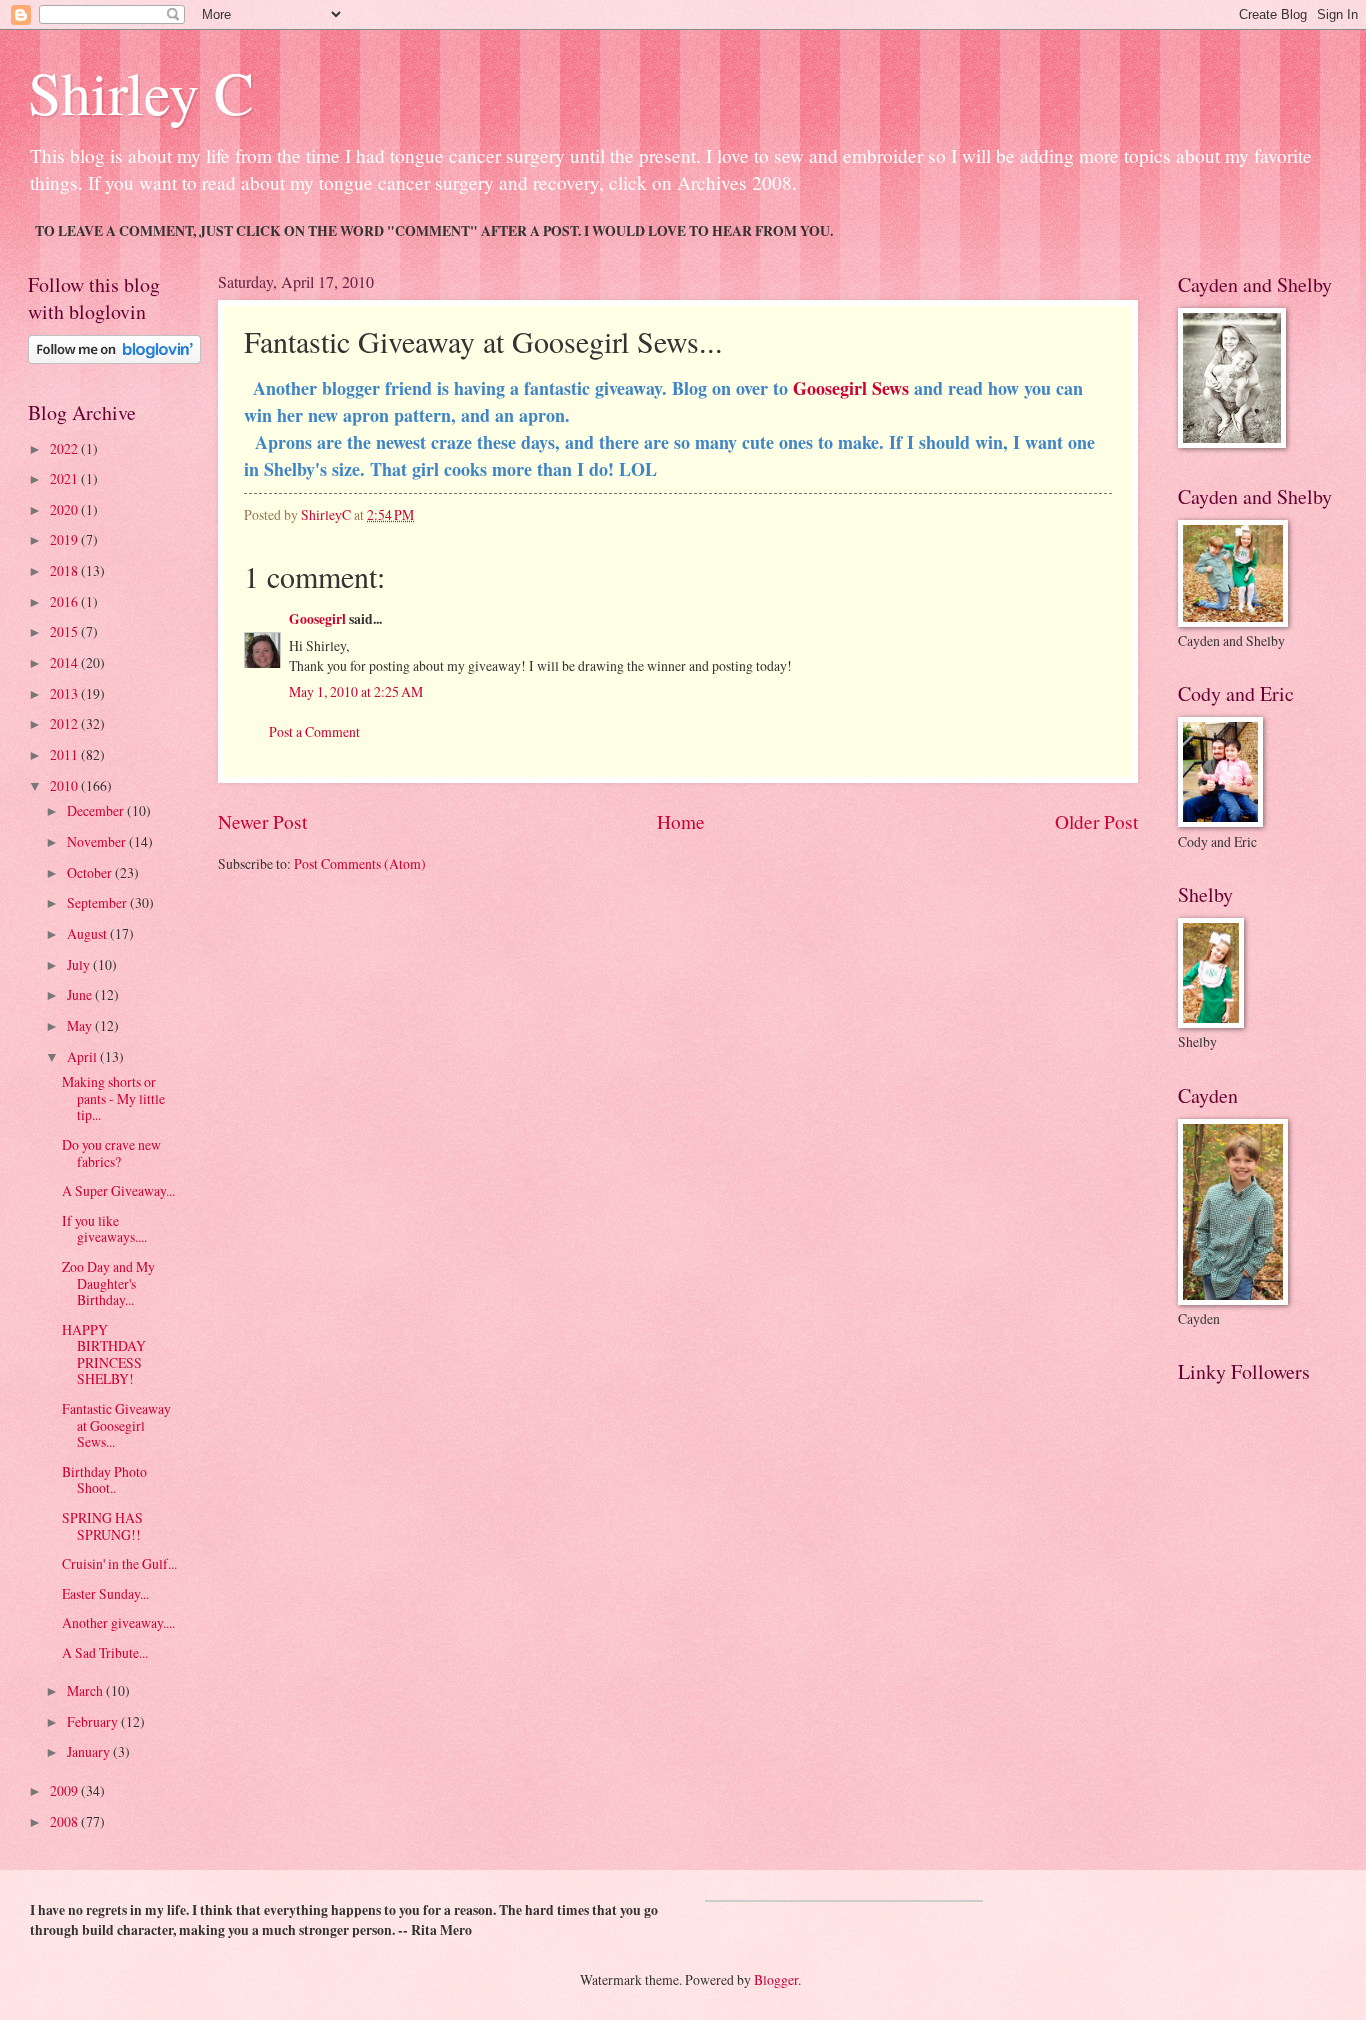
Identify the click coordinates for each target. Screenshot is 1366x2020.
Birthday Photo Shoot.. (104, 1480)
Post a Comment (314, 731)
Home (681, 821)
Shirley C (141, 92)
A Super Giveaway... (118, 1190)
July (80, 964)
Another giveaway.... (118, 1622)
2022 (65, 448)
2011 (65, 754)
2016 (65, 601)
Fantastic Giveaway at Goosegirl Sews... (116, 1425)
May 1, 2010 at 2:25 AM (356, 691)
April (83, 1056)
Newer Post (262, 821)
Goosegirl (317, 619)
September (98, 902)
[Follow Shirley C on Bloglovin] (114, 358)
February (94, 1721)
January (90, 1751)
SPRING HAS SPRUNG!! (102, 1526)
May (81, 1025)
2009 (65, 1790)
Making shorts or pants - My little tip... (113, 1098)
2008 (65, 1821)
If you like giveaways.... (104, 1229)
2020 (65, 509)
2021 (65, 478)
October (91, 872)
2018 (65, 570)
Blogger (776, 1979)
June (81, 994)
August (88, 933)
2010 (65, 785)
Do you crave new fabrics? (111, 1153)
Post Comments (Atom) (360, 863)
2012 (65, 723)
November (98, 841)
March (86, 1690)
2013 (65, 693)
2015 (65, 631)
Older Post (1096, 821)
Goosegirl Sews (851, 388)
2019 (65, 539)
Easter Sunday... (105, 1593)
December (97, 810)
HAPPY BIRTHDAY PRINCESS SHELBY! (104, 1354)
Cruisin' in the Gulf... (119, 1563)
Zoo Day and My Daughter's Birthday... (108, 1283)
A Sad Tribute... (105, 1652)
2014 (65, 662)
